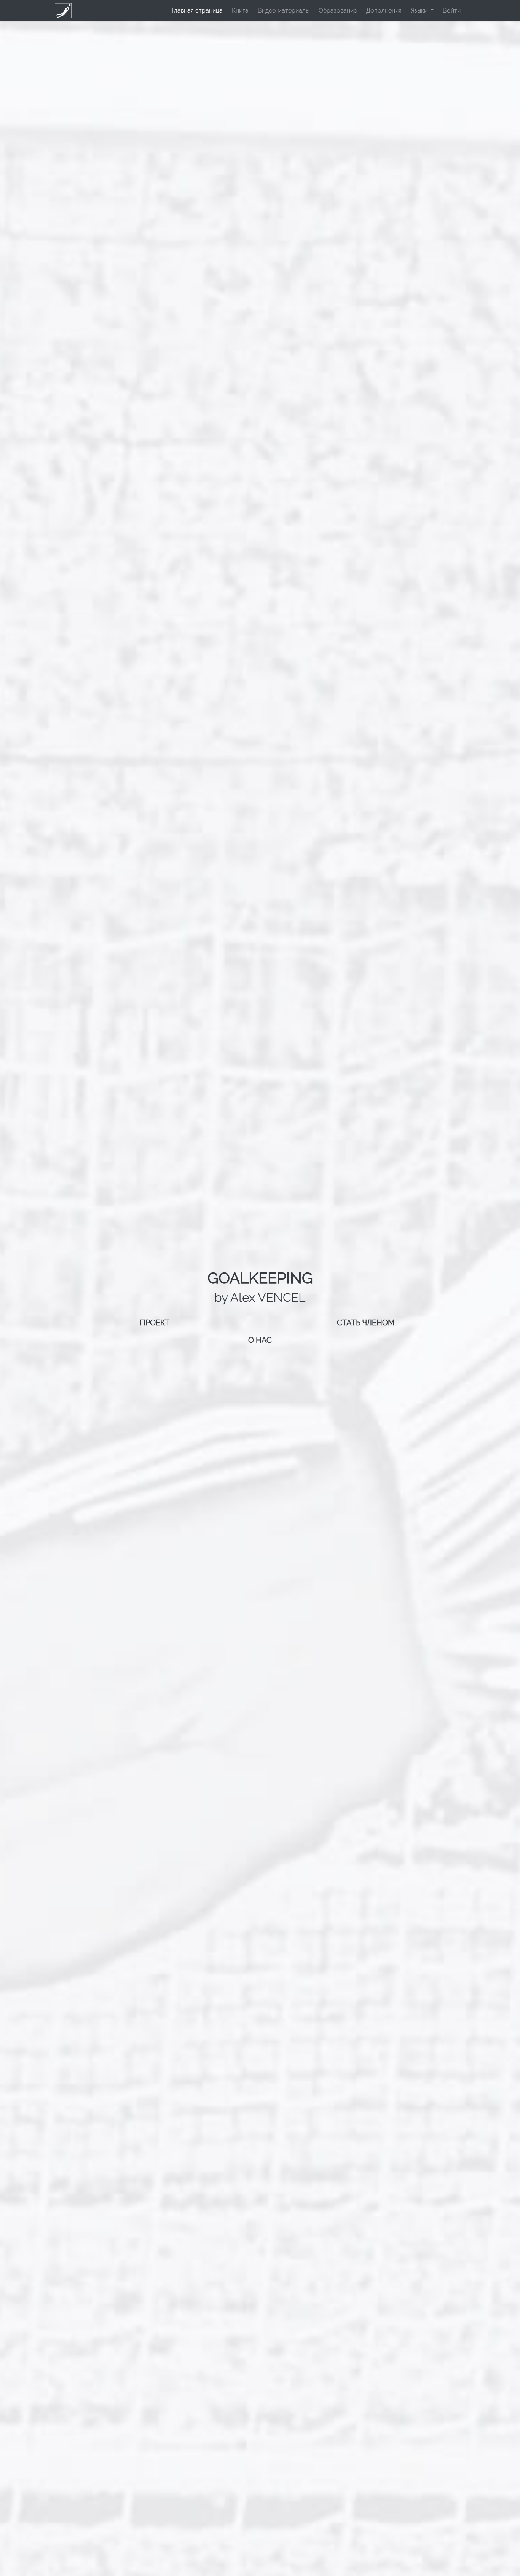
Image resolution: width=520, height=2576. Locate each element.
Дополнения (384, 10)
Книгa (240, 10)
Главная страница (197, 10)
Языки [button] (420, 10)
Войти (452, 10)
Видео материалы (284, 10)
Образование (338, 10)
